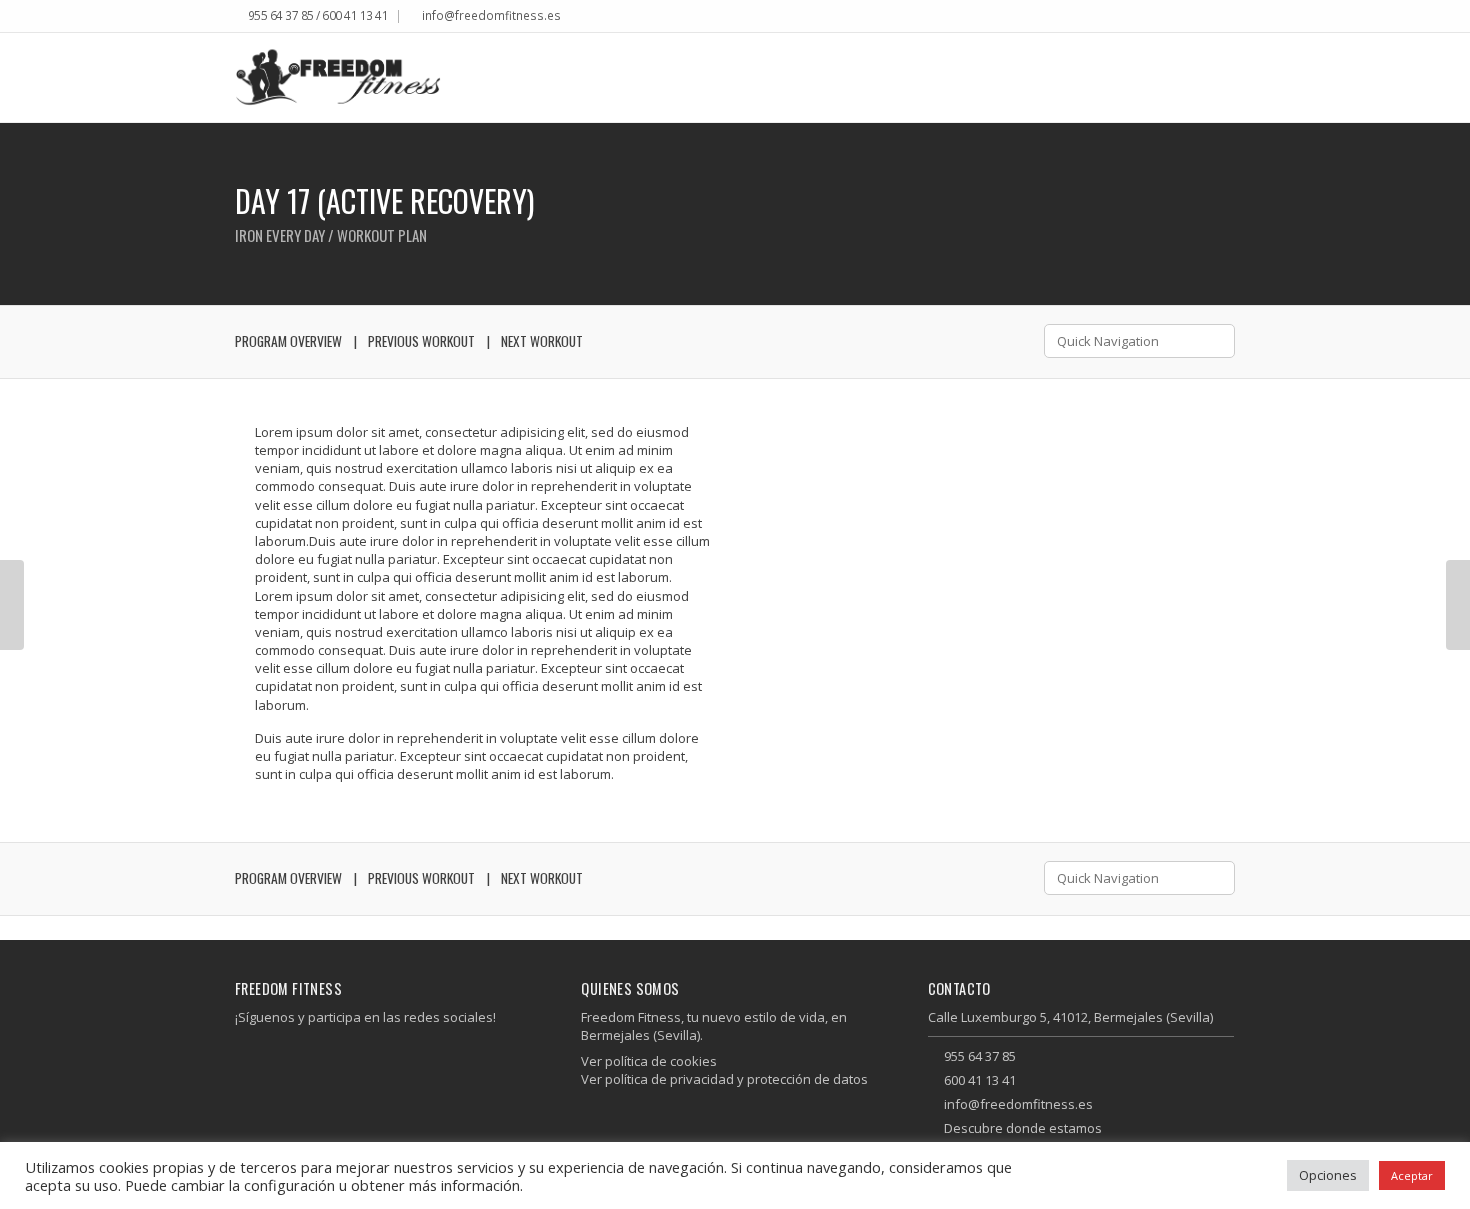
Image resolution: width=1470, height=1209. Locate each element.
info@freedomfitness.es (491, 15)
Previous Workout (421, 341)
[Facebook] (1214, 17)
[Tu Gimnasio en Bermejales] (338, 77)
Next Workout (542, 341)
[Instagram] (1229, 17)
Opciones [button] (1328, 1175)
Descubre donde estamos (1023, 1128)
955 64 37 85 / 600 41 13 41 (318, 15)
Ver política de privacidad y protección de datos (724, 1079)
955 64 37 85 (980, 1056)
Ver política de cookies (649, 1061)
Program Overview (288, 341)
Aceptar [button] (1412, 1175)
